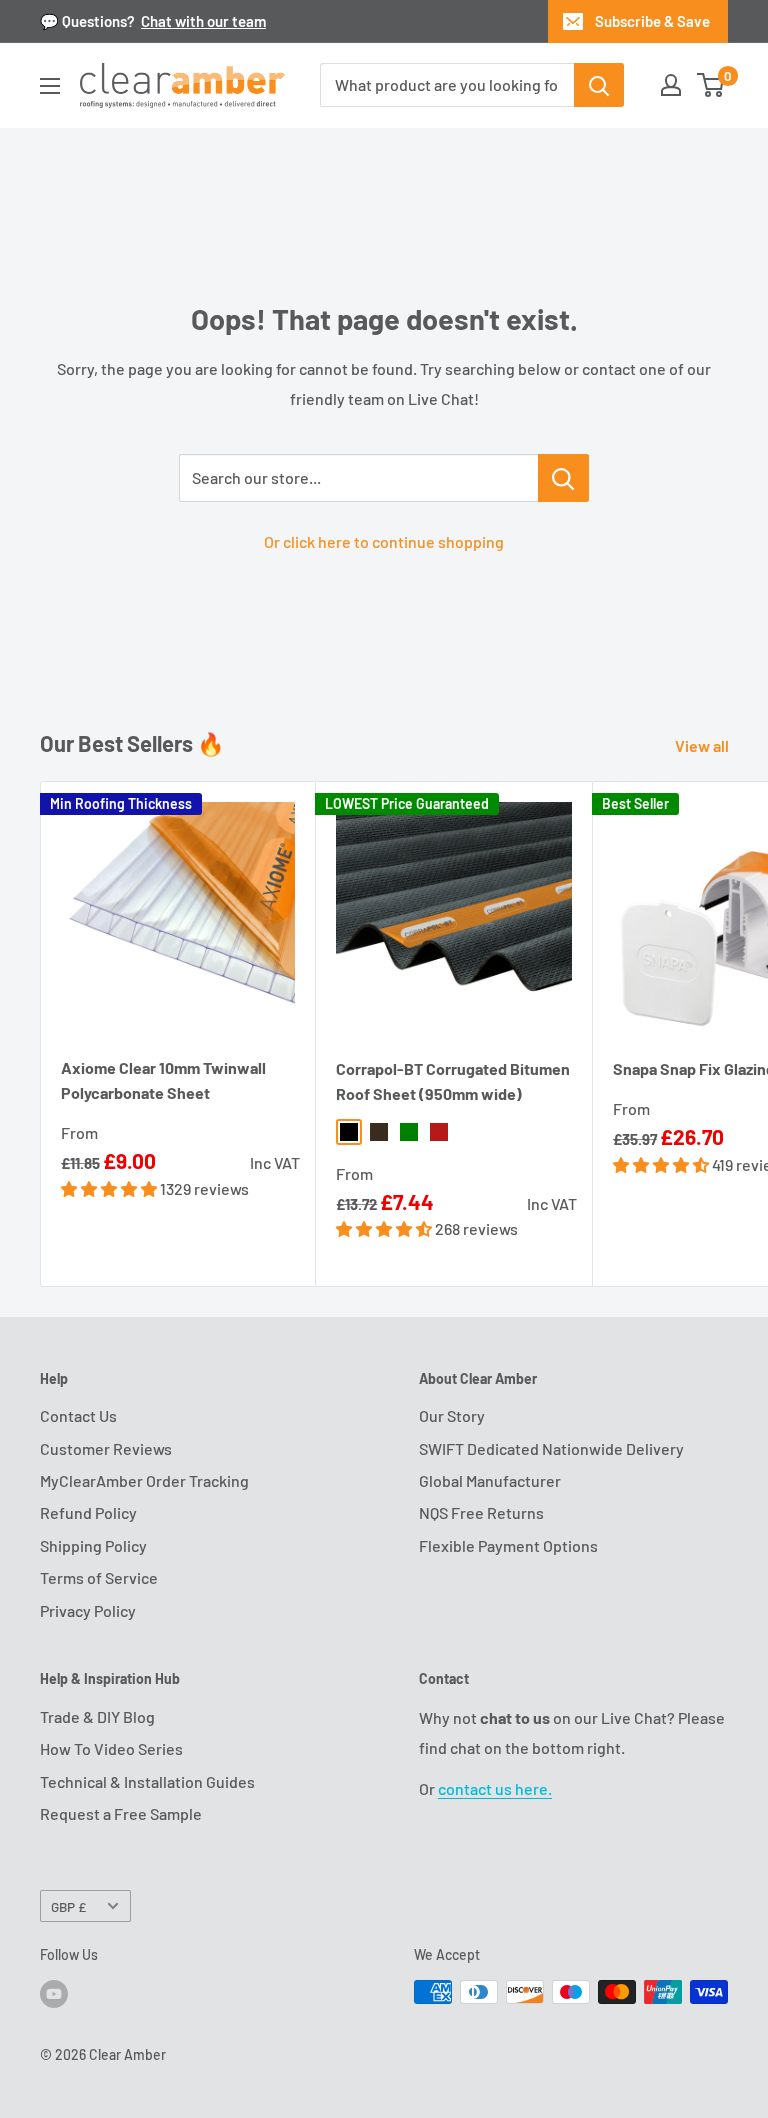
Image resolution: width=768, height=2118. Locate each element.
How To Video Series (111, 1748)
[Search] (599, 85)
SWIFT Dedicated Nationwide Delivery (551, 1448)
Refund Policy (88, 1512)
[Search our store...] (563, 478)
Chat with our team (203, 21)
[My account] (671, 85)
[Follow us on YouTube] (54, 1994)
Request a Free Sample (121, 1813)
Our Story (452, 1415)
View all (703, 745)
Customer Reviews (106, 1448)
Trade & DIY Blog (97, 1716)
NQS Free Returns (481, 1512)
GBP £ (68, 1906)
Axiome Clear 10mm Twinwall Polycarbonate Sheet (163, 1080)
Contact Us (78, 1415)
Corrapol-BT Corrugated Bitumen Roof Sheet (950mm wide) (453, 1081)
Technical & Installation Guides (147, 1781)
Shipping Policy (93, 1545)
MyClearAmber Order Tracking (144, 1480)
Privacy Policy (88, 1610)
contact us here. (495, 1788)
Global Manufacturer (490, 1480)
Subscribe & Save (652, 21)
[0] (711, 85)
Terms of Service (99, 1577)
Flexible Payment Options (508, 1545)
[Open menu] (50, 86)
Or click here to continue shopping (384, 541)
